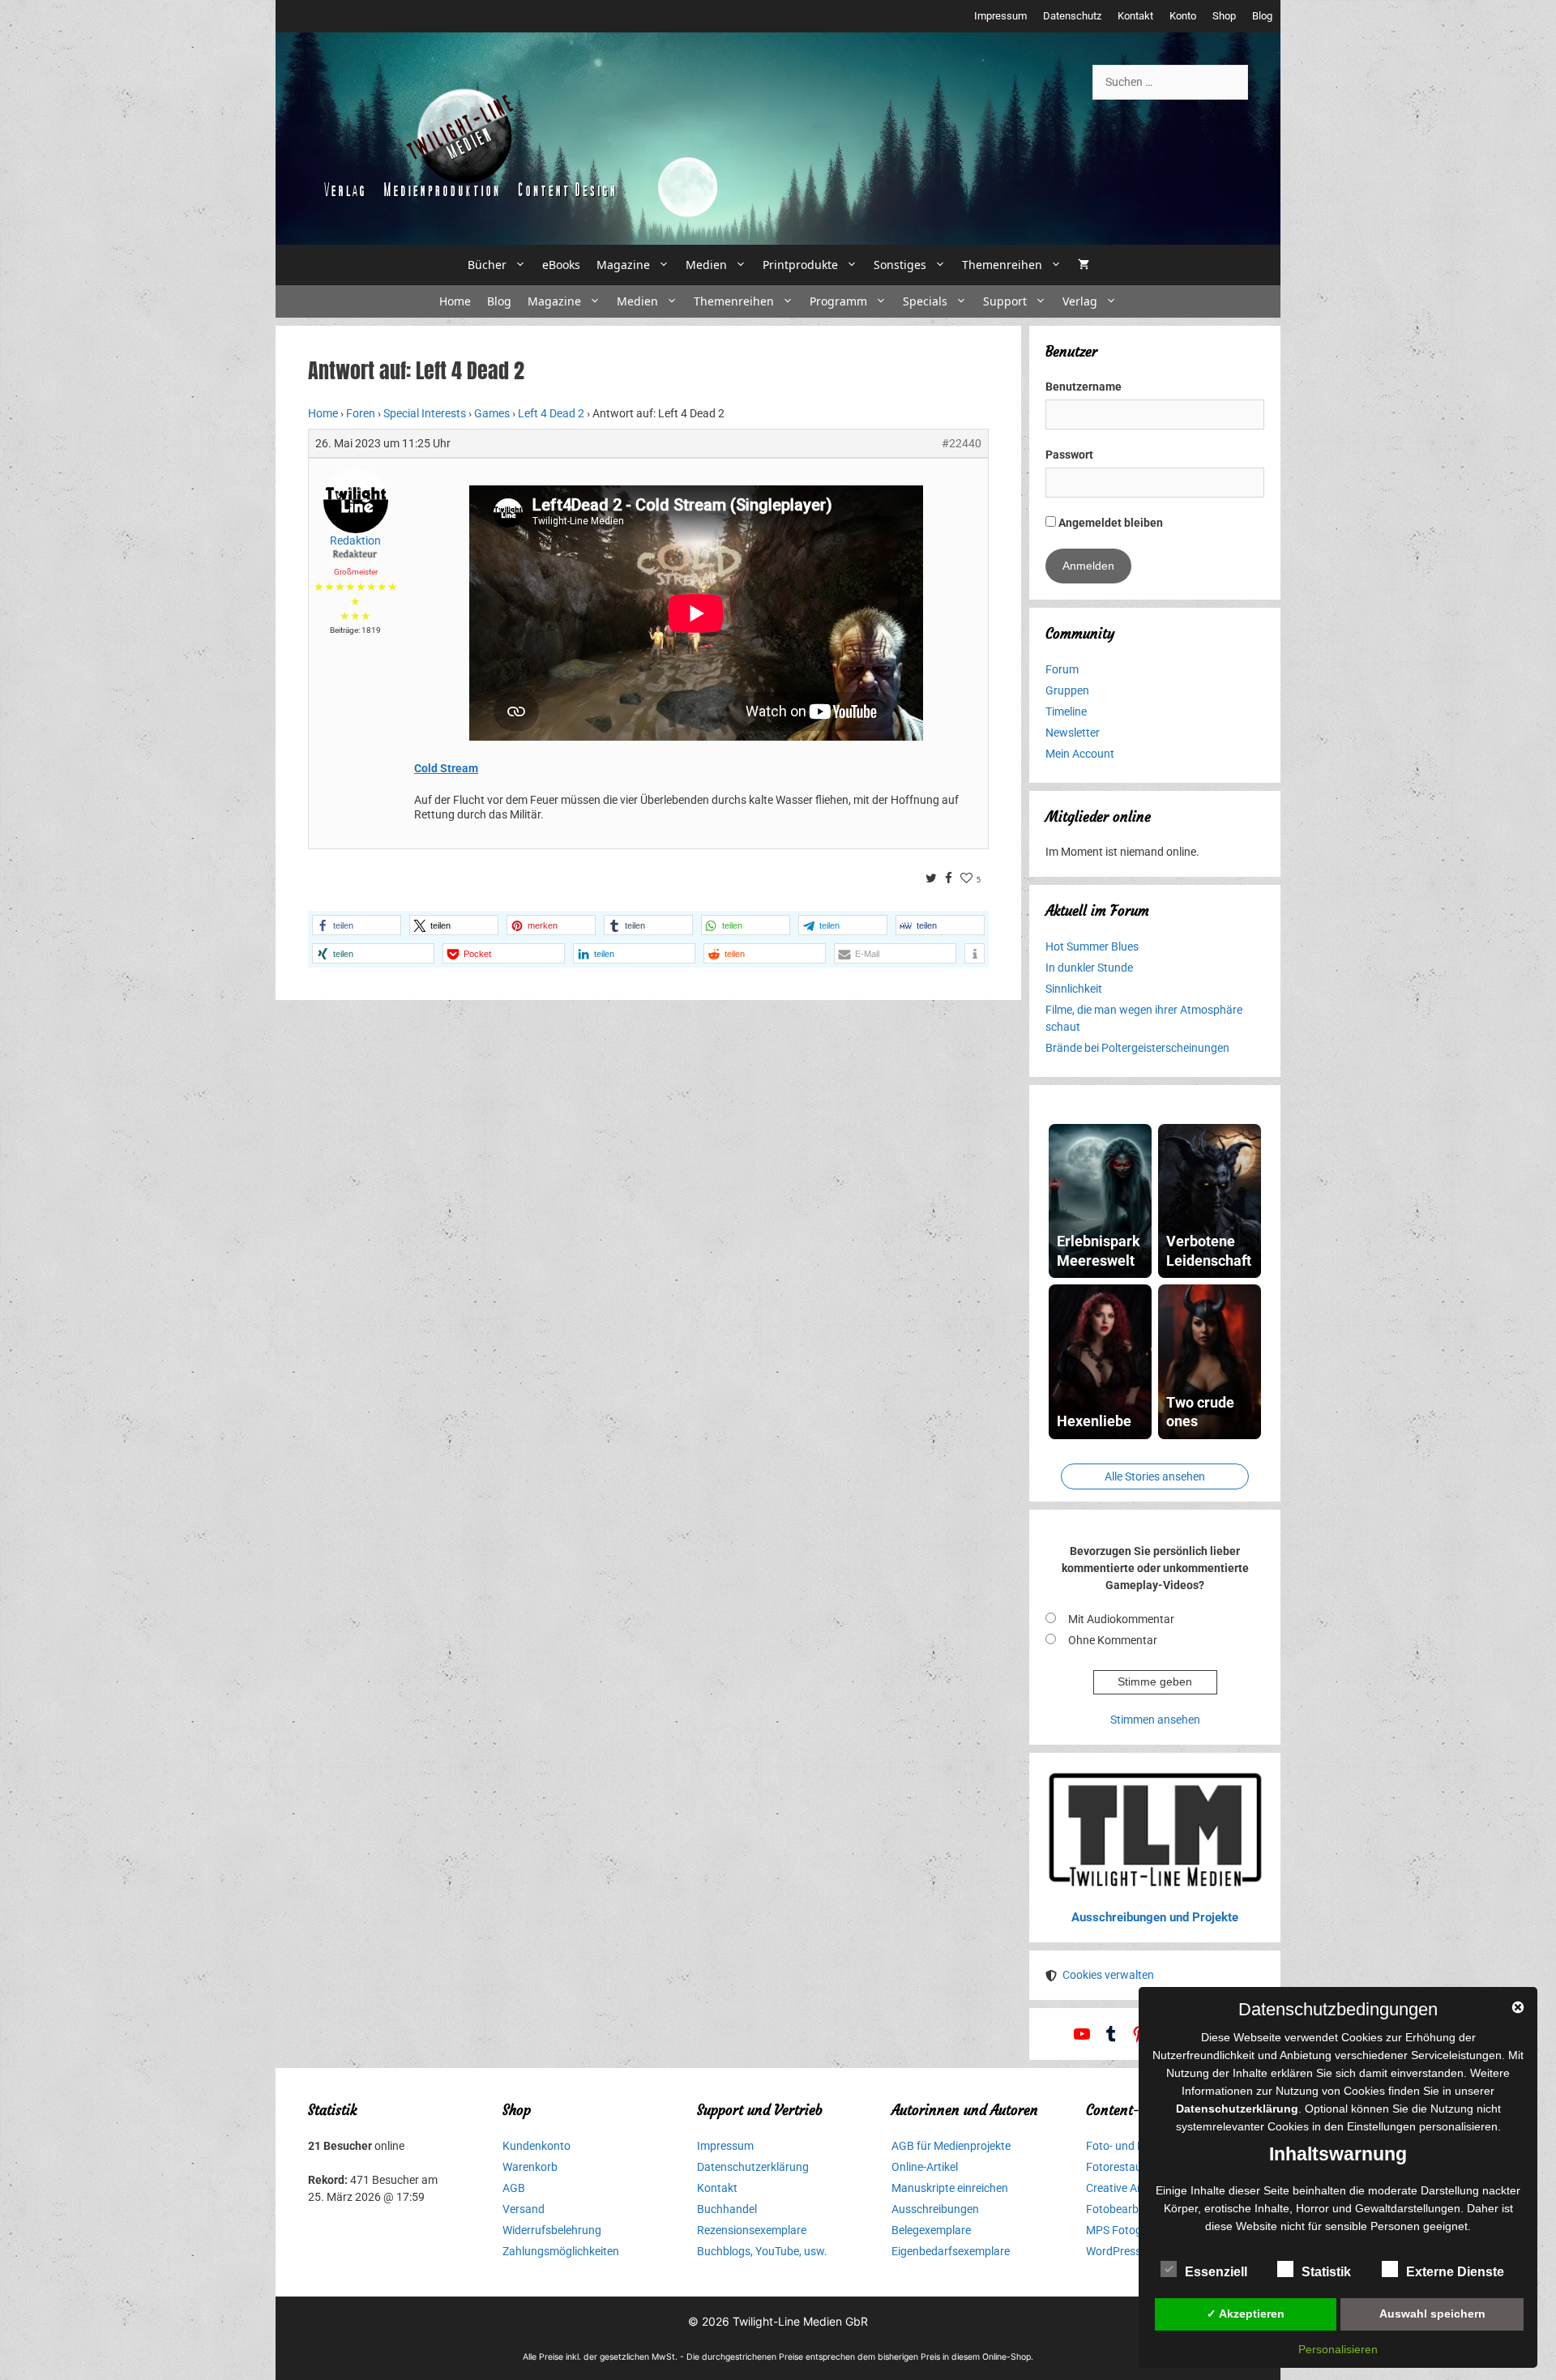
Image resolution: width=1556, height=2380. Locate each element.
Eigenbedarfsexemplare (951, 2251)
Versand (524, 2209)
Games (492, 413)
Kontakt (1135, 16)
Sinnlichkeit (1074, 989)
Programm (838, 301)
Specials (925, 301)
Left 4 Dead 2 (551, 413)
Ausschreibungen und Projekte (1155, 1917)
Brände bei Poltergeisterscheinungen (1137, 1048)
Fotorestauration (1129, 2167)
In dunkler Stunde (1089, 968)
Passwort (1069, 455)
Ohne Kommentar (1113, 1640)
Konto (1183, 16)
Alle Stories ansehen (1155, 1476)
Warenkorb (530, 2167)
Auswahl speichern (1432, 2314)
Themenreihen (1002, 265)
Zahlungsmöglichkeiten (561, 2251)
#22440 (962, 443)
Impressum (1000, 16)
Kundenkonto (536, 2146)
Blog (1262, 16)
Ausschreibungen (935, 2209)
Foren (361, 413)
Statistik (1326, 2272)
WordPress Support (1135, 2251)
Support (1005, 301)
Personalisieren (1338, 2349)
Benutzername (1084, 387)
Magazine (623, 265)
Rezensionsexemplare (752, 2230)
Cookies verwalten (1108, 1975)
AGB (514, 2188)
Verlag (1080, 301)
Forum (1062, 669)
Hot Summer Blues (1092, 946)
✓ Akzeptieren (1246, 2314)
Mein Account (1080, 754)
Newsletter (1073, 733)
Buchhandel (727, 2209)
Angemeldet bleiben (1109, 523)
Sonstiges (900, 265)
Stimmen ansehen (1155, 1720)
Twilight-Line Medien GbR (800, 2321)
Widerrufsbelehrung (552, 2230)
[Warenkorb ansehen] (1084, 265)
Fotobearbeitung (1128, 2209)
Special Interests (425, 413)
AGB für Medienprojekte (951, 2146)
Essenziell (1216, 2272)
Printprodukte (800, 265)
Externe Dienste (1455, 2272)
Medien (706, 265)
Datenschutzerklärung (753, 2167)
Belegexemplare (931, 2230)
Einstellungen (1381, 2126)
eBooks (561, 265)
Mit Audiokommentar (1121, 1619)
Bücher (487, 265)
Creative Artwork (1128, 2188)
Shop (1224, 16)
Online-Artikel (925, 2167)
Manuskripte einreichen (950, 2188)
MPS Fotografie (1125, 2230)
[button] (357, 925)
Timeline (1066, 711)
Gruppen (1067, 690)
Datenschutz (1072, 16)
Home (455, 301)
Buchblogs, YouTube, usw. (762, 2251)
